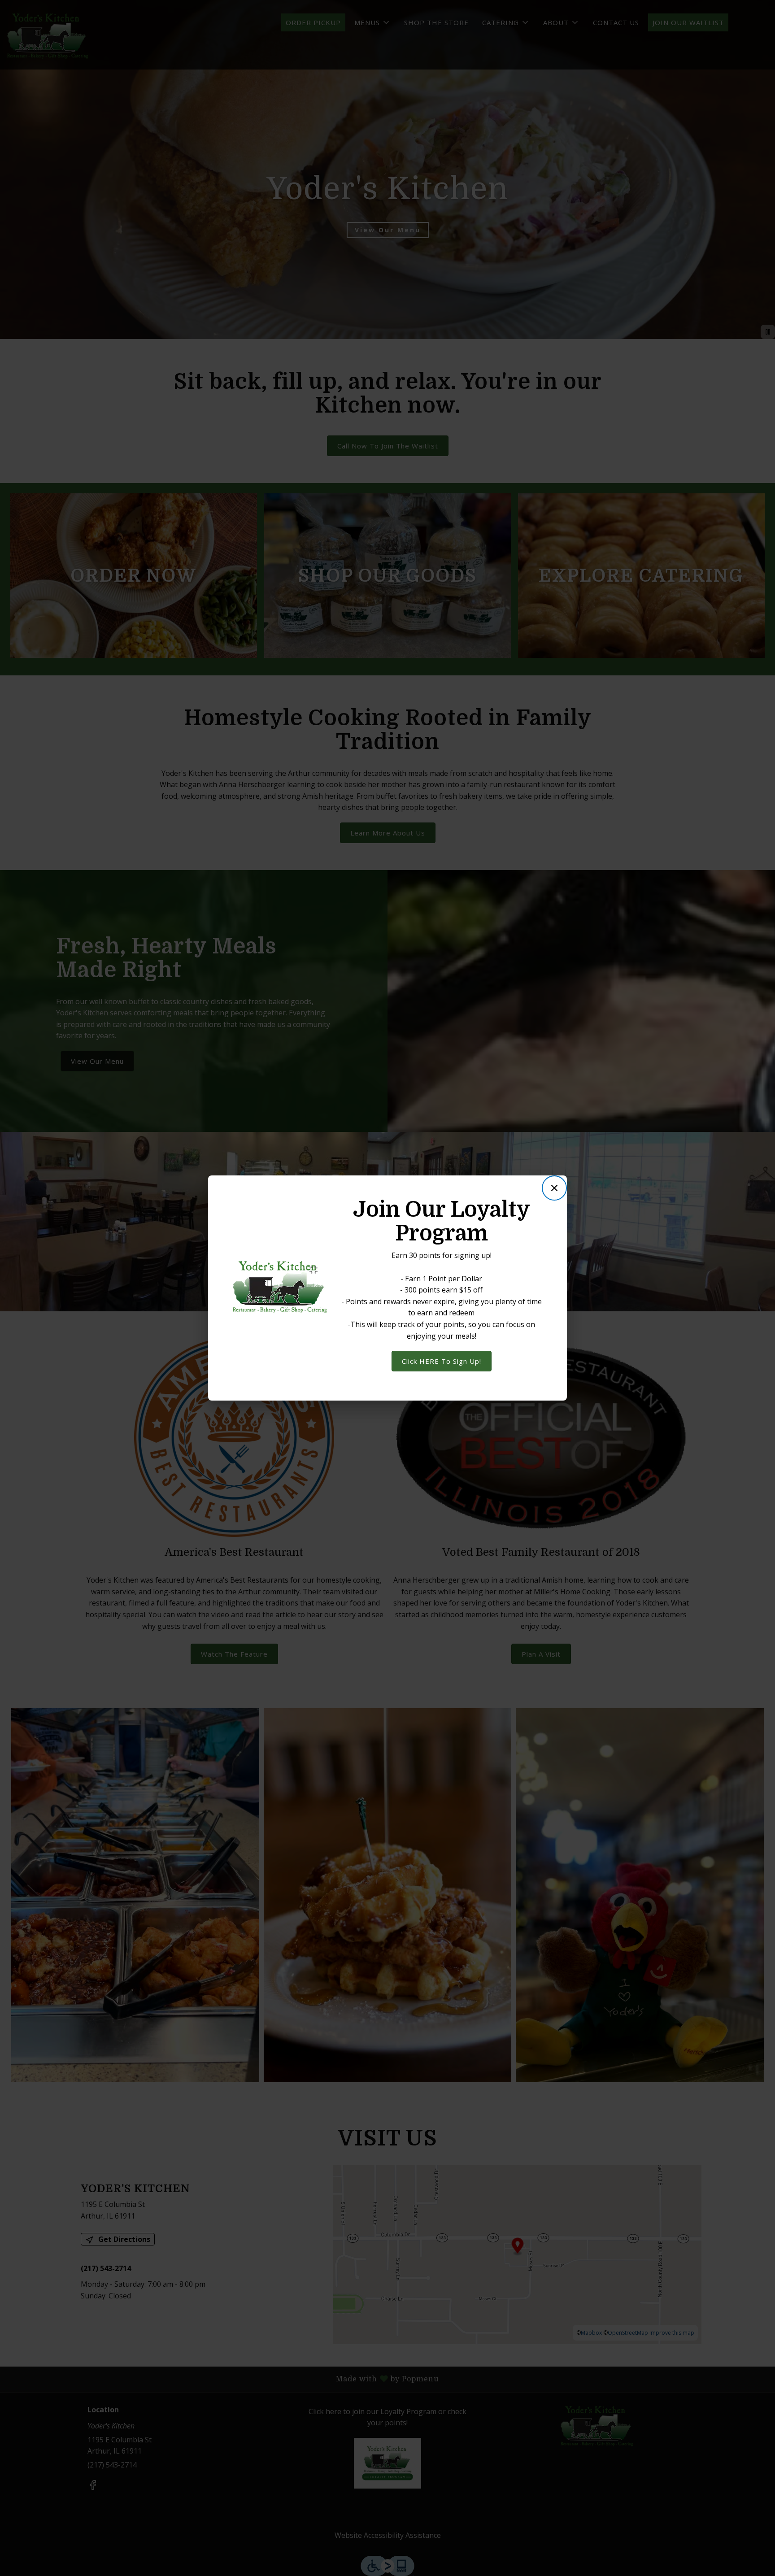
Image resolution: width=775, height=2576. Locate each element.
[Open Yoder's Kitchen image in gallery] (316, 1270)
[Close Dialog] (554, 1188)
